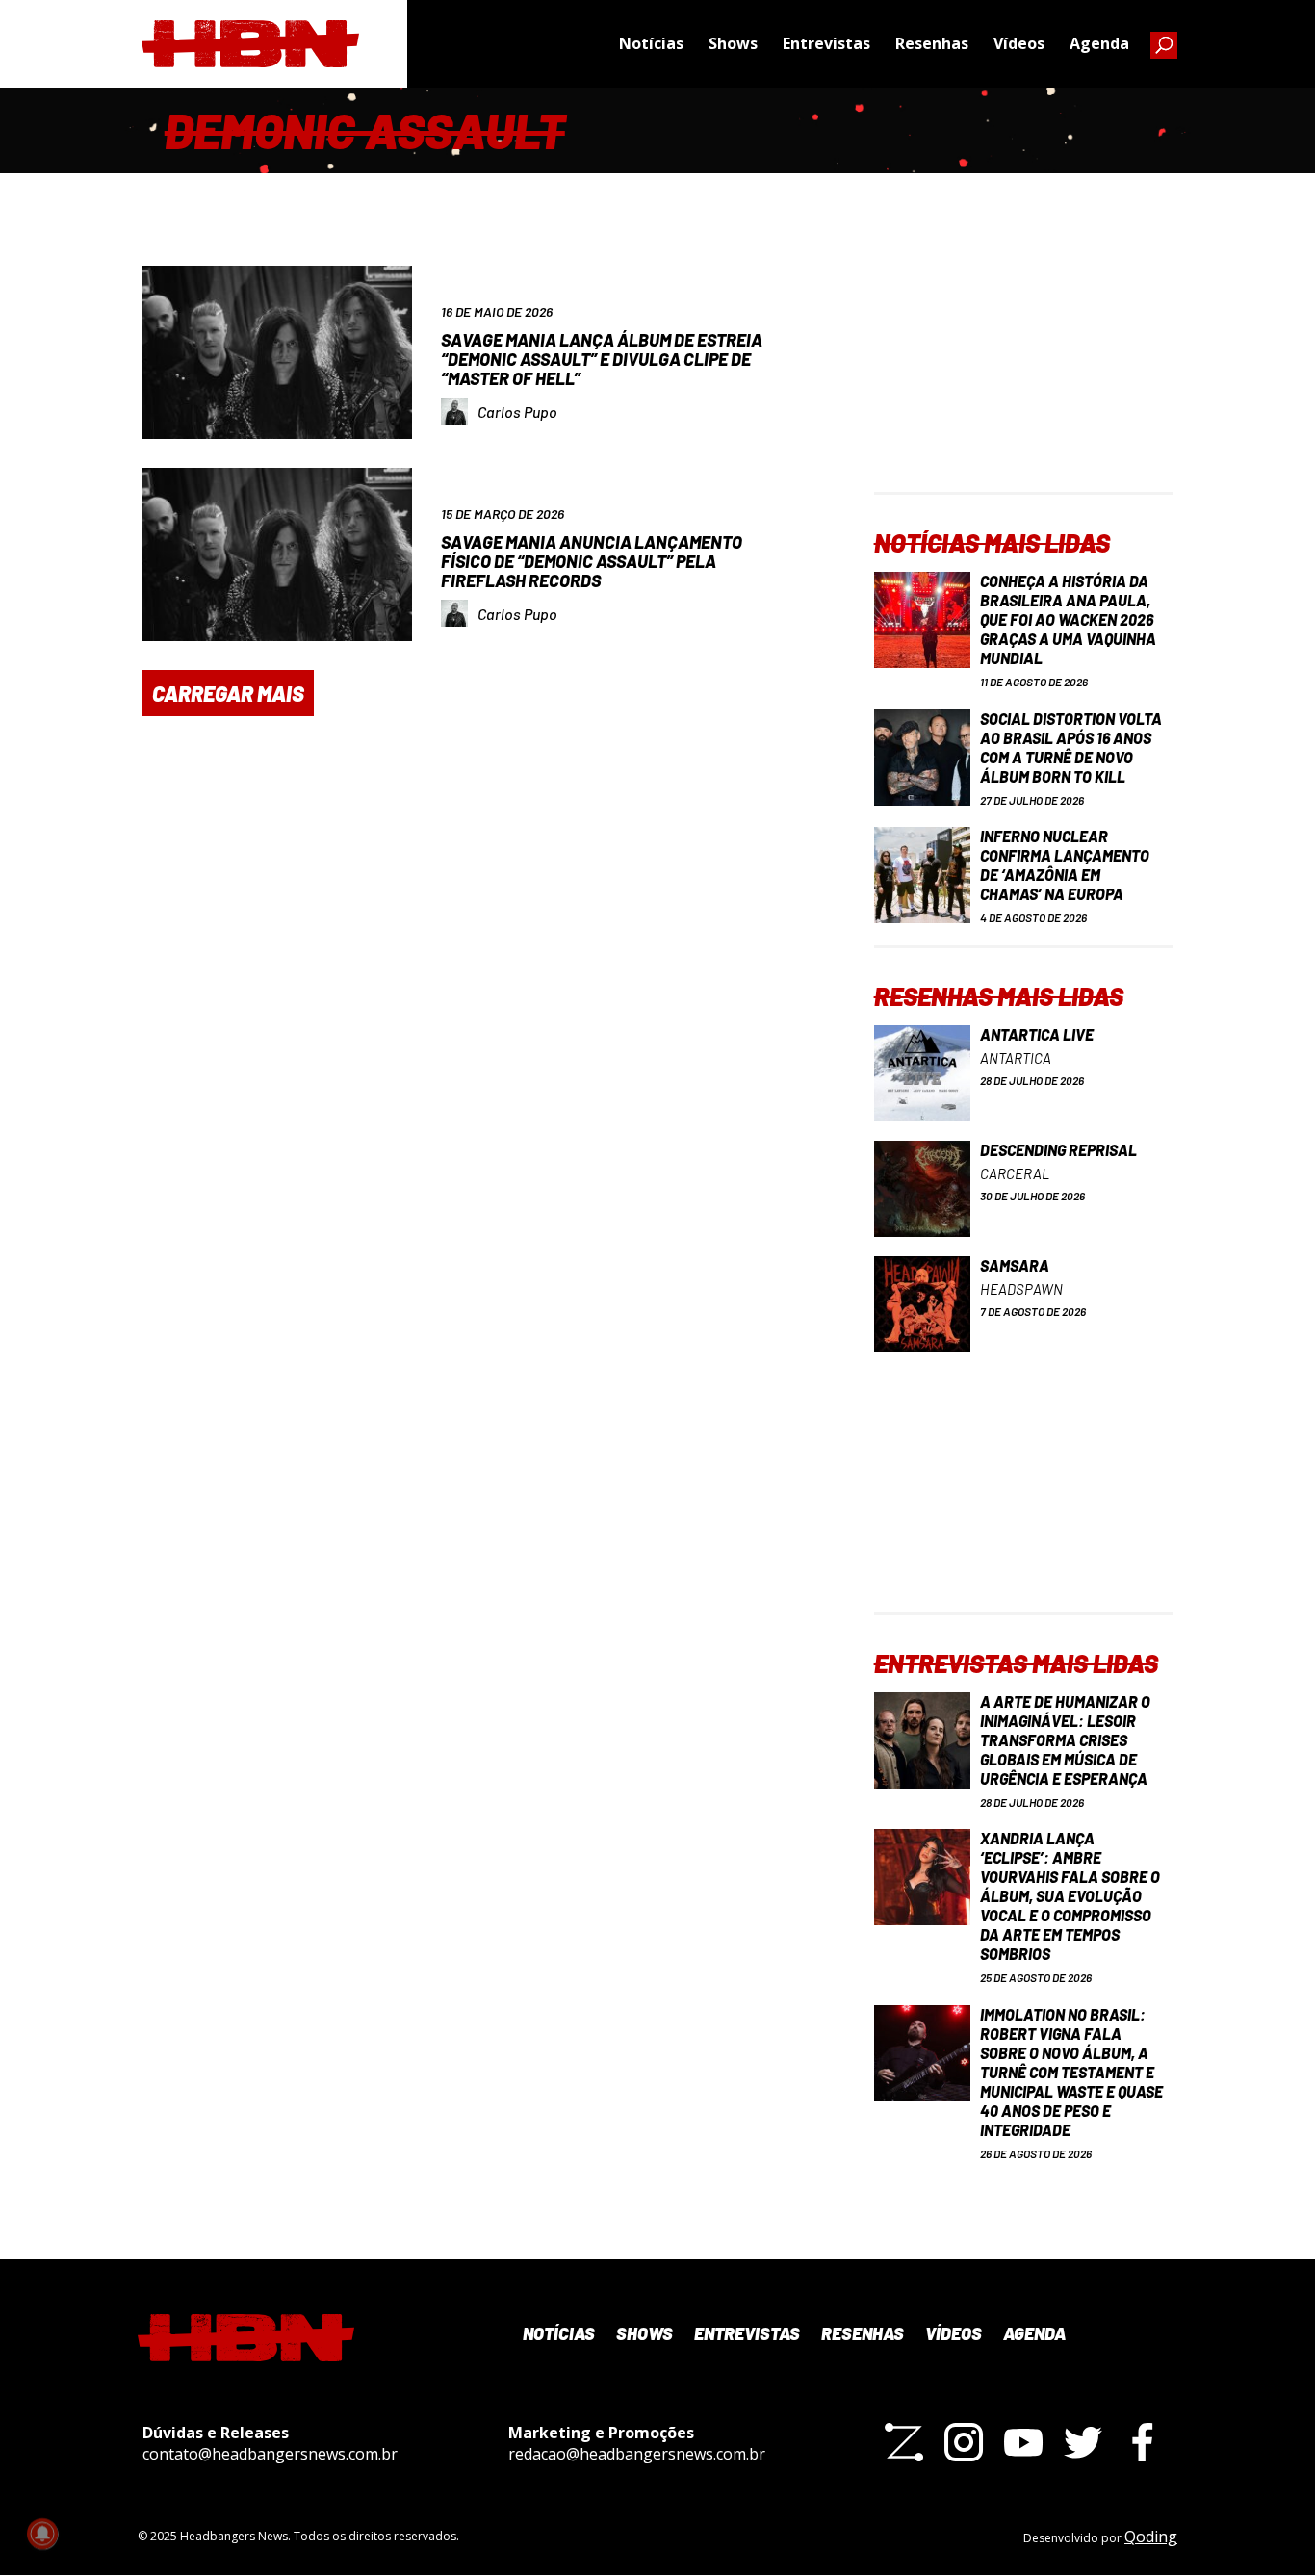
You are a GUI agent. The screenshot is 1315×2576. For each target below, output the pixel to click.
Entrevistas (826, 43)
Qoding (1151, 2537)
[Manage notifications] (42, 2534)
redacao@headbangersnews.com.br (637, 2454)
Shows (733, 43)
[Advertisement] (1023, 372)
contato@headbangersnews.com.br (270, 2454)
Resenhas (932, 43)
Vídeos (1019, 43)
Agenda (1099, 43)
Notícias (651, 43)
